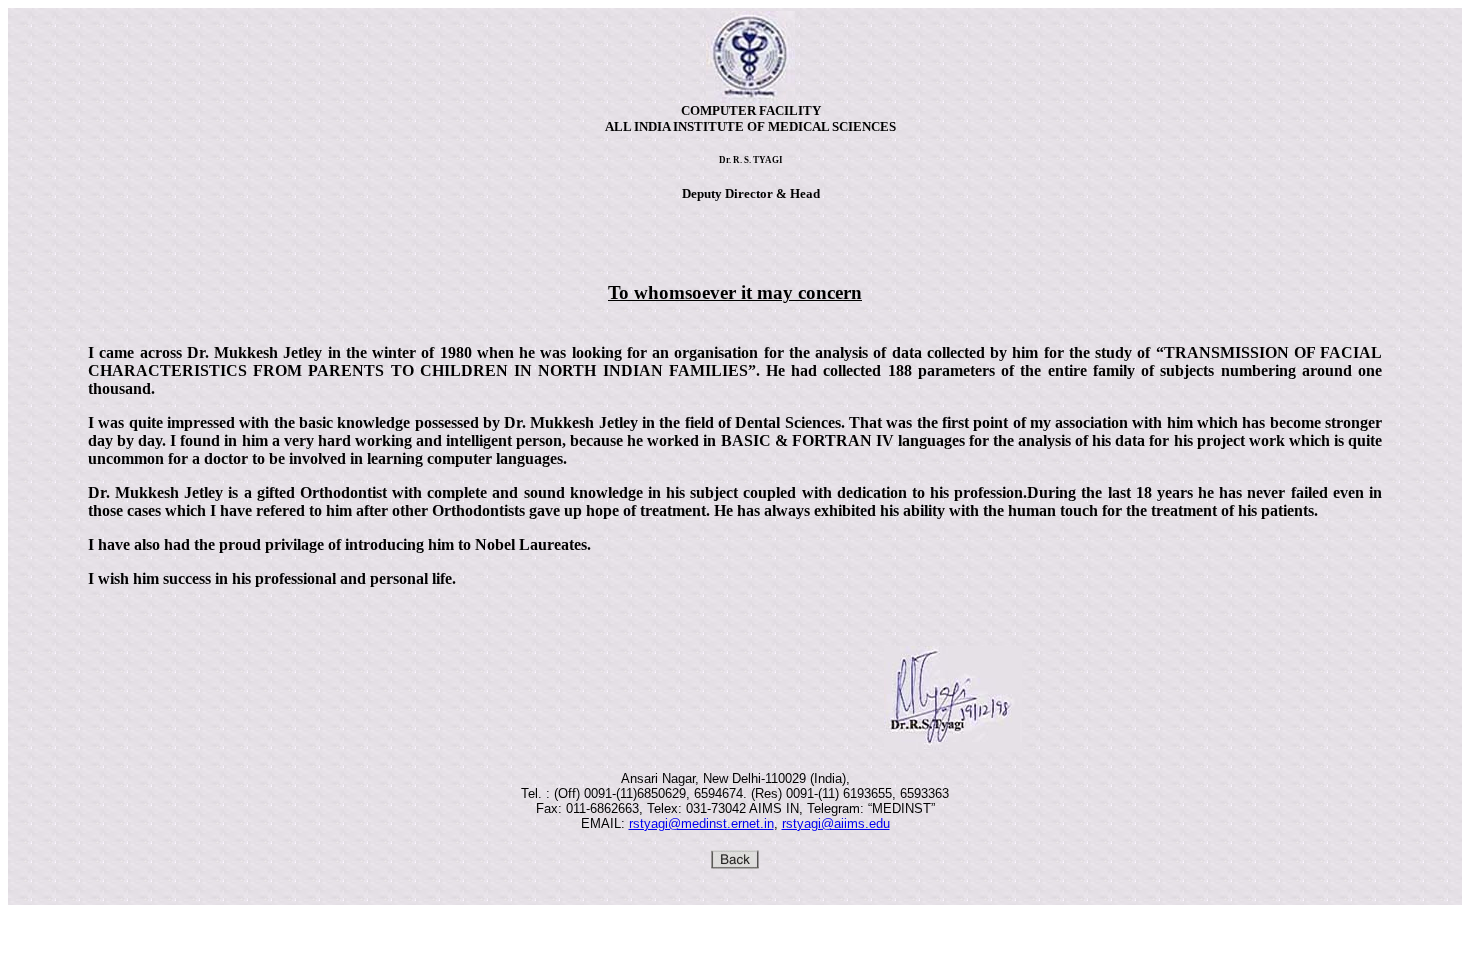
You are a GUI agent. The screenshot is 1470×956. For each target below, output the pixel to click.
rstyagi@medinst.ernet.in (701, 823)
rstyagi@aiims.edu (836, 823)
